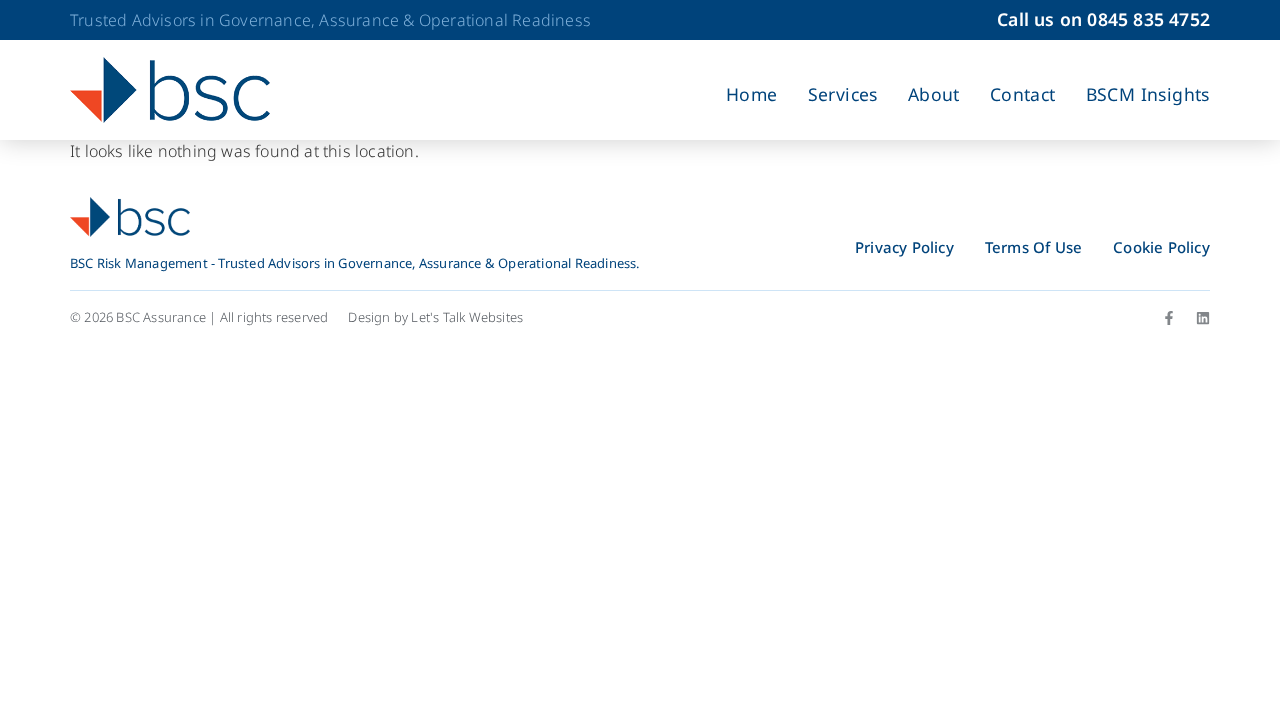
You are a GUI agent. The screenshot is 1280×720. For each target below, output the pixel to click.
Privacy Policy (904, 247)
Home (752, 94)
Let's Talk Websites (467, 317)
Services (843, 94)
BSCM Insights (1148, 94)
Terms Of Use (1033, 247)
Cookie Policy (1161, 247)
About (934, 94)
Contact (1023, 94)
